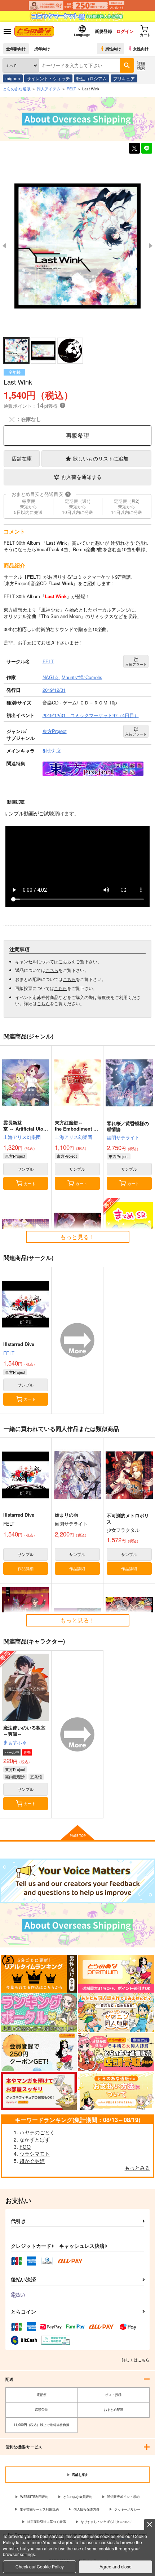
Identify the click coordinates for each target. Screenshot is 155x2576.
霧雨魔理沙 (15, 1776)
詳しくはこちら (136, 2359)
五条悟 (36, 1776)
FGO (25, 2147)
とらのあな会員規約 (78, 2497)
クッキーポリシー (127, 2509)
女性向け (141, 48)
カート (30, 1183)
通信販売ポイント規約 (123, 2497)
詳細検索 (141, 65)
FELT (9, 1353)
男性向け (113, 48)
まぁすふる (15, 1742)
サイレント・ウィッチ (48, 78)
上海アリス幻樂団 (22, 1137)
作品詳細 (26, 1568)
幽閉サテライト (123, 1137)
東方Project (15, 1156)
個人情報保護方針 (87, 2509)
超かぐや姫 (32, 2161)
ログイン (125, 31)
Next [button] (151, 246)
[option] (77, 246)
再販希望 (77, 435)
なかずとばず (35, 2139)
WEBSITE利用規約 (34, 2497)
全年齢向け (16, 48)
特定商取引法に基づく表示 (46, 2522)
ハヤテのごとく (37, 2132)
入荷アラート (136, 664)
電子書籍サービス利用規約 (39, 2509)
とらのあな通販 (17, 89)
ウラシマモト (35, 2153)
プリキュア (124, 78)
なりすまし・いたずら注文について (107, 2522)
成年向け (42, 48)
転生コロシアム (92, 78)
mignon (13, 78)
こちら (65, 961)
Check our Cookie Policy (40, 2566)
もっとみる (137, 2168)
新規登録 (103, 31)
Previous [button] (4, 246)
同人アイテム (49, 89)
